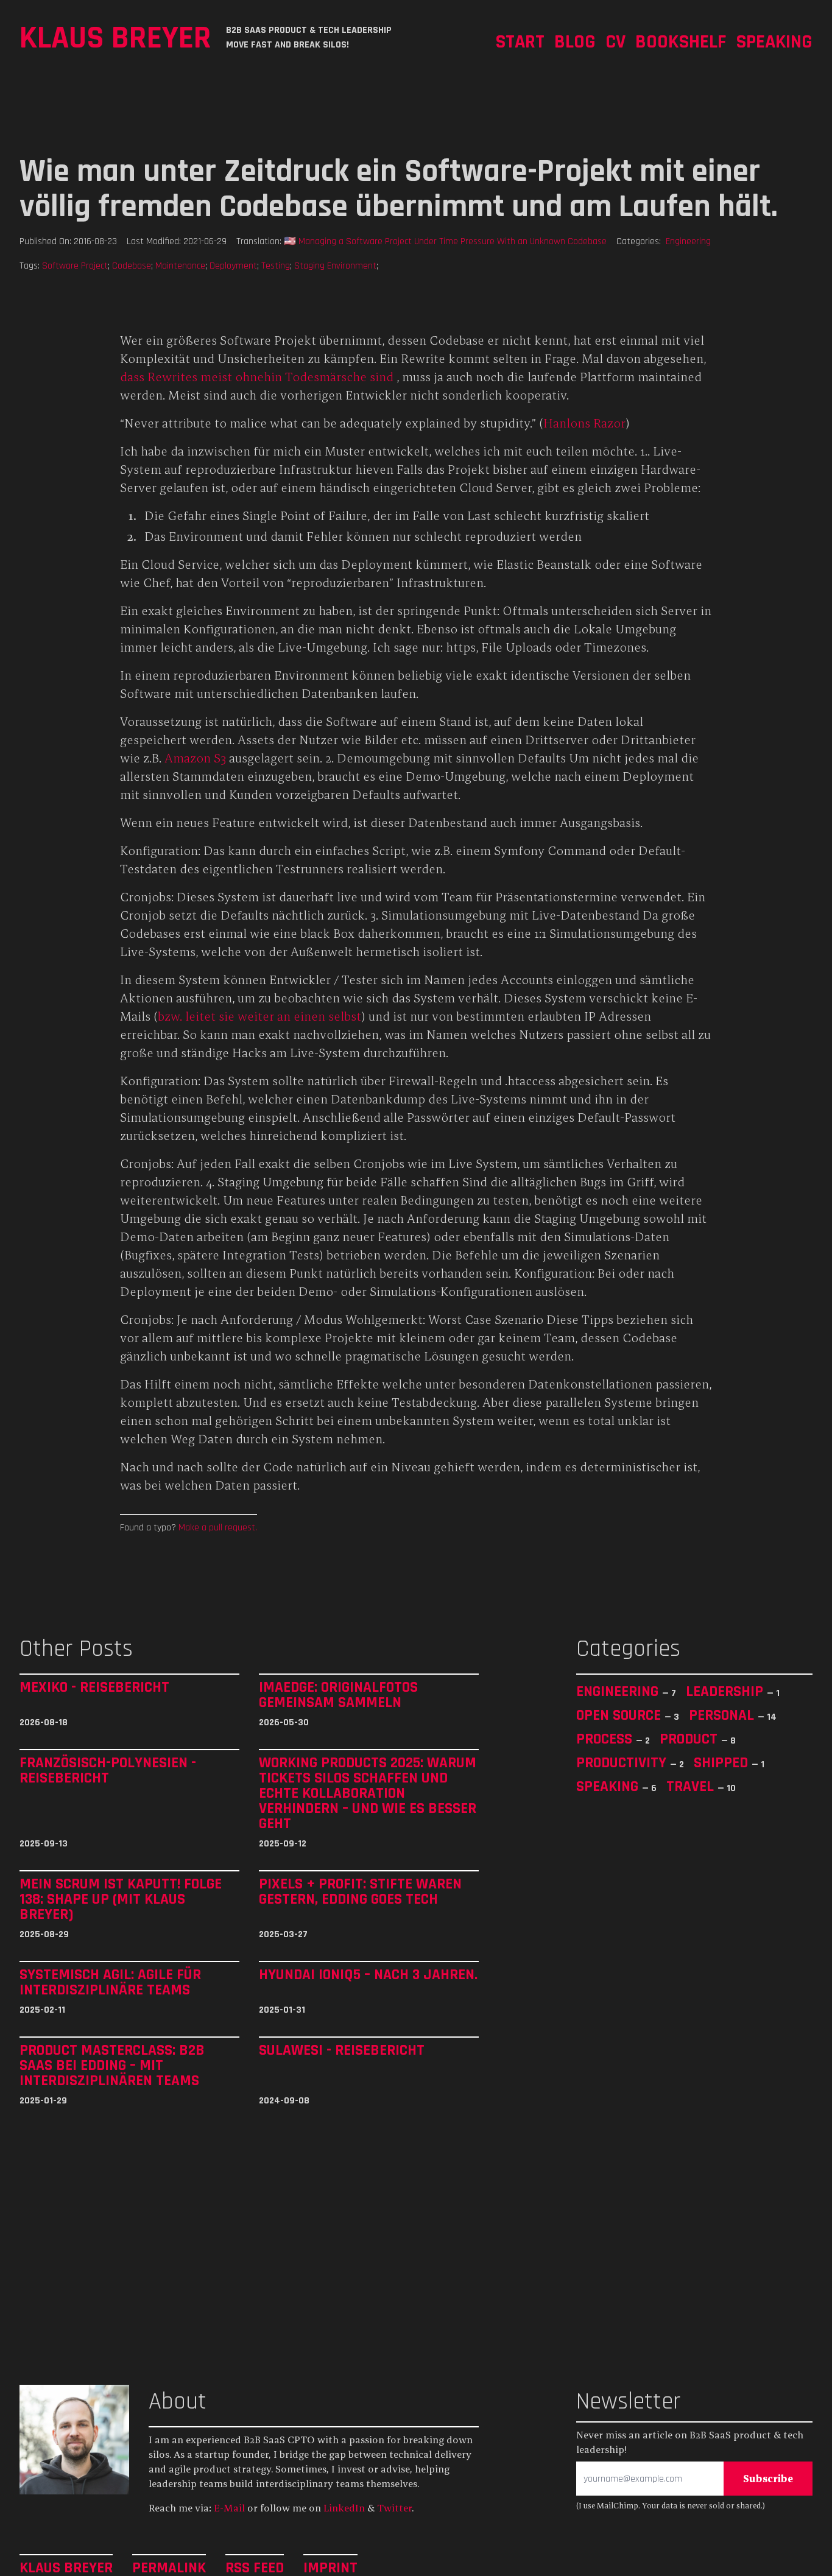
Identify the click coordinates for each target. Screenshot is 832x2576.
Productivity (623, 1762)
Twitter (394, 2508)
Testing (276, 266)
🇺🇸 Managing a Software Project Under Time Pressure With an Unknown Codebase (445, 241)
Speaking (774, 41)
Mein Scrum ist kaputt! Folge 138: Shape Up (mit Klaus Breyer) (121, 1899)
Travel (692, 1786)
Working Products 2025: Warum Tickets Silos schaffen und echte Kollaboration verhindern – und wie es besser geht (368, 1793)
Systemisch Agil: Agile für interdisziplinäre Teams (110, 1982)
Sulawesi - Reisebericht (342, 2050)
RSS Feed (255, 2567)
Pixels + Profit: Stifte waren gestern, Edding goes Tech (360, 1892)
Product (690, 1739)
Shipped (723, 1762)
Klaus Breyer (115, 37)
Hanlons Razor (584, 423)
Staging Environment (335, 266)
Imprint (330, 2567)
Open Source (620, 1715)
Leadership (726, 1691)
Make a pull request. (218, 1527)
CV (615, 41)
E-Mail (229, 2508)
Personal (723, 1715)
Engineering (688, 241)
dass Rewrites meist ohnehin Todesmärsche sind (257, 377)
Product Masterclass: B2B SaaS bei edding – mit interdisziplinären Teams (112, 2065)
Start (520, 41)
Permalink (169, 2567)
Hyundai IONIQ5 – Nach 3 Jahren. (368, 1975)
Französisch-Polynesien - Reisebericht (108, 1771)
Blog (575, 41)
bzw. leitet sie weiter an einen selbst (259, 1016)
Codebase (132, 266)
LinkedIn (344, 2508)
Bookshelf (681, 41)
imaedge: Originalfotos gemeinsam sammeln (338, 1695)
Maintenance (180, 266)
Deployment (233, 266)
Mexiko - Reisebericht (94, 1687)
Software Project (75, 266)
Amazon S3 (195, 758)
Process (606, 1739)
